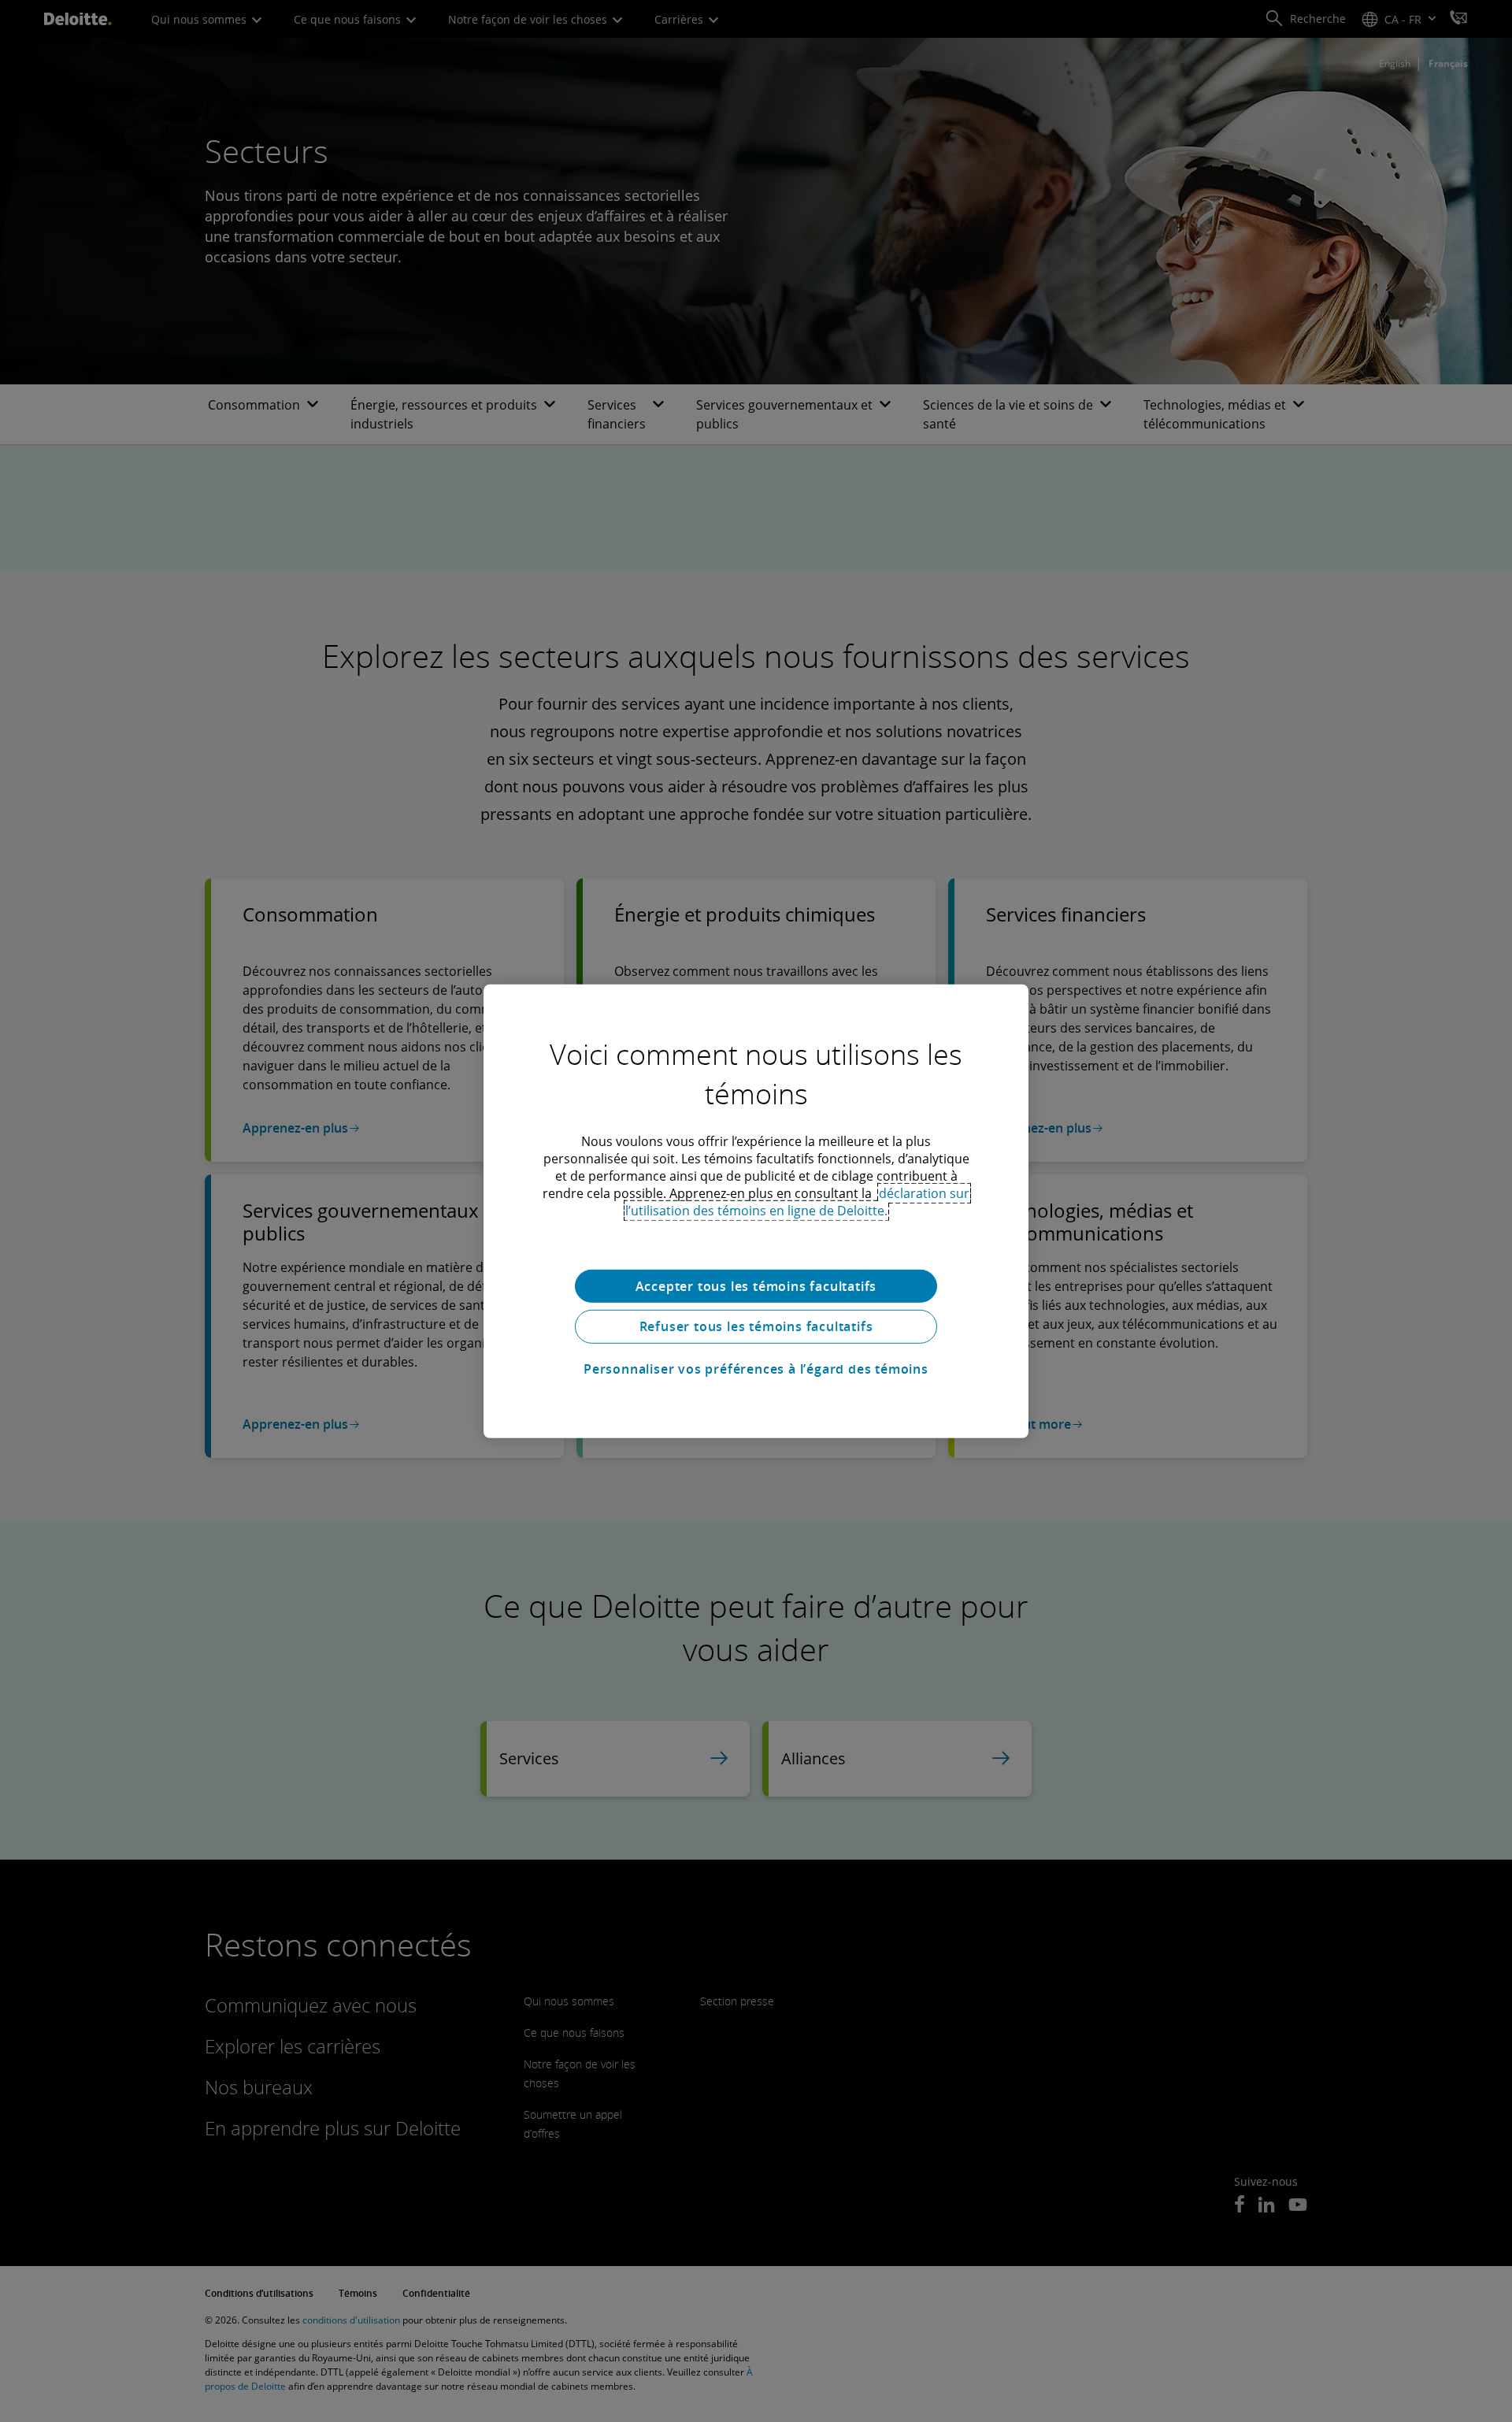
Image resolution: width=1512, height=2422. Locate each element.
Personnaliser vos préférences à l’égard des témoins (756, 1369)
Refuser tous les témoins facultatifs (756, 1326)
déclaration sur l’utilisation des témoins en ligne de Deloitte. (798, 1201)
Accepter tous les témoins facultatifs (756, 1285)
